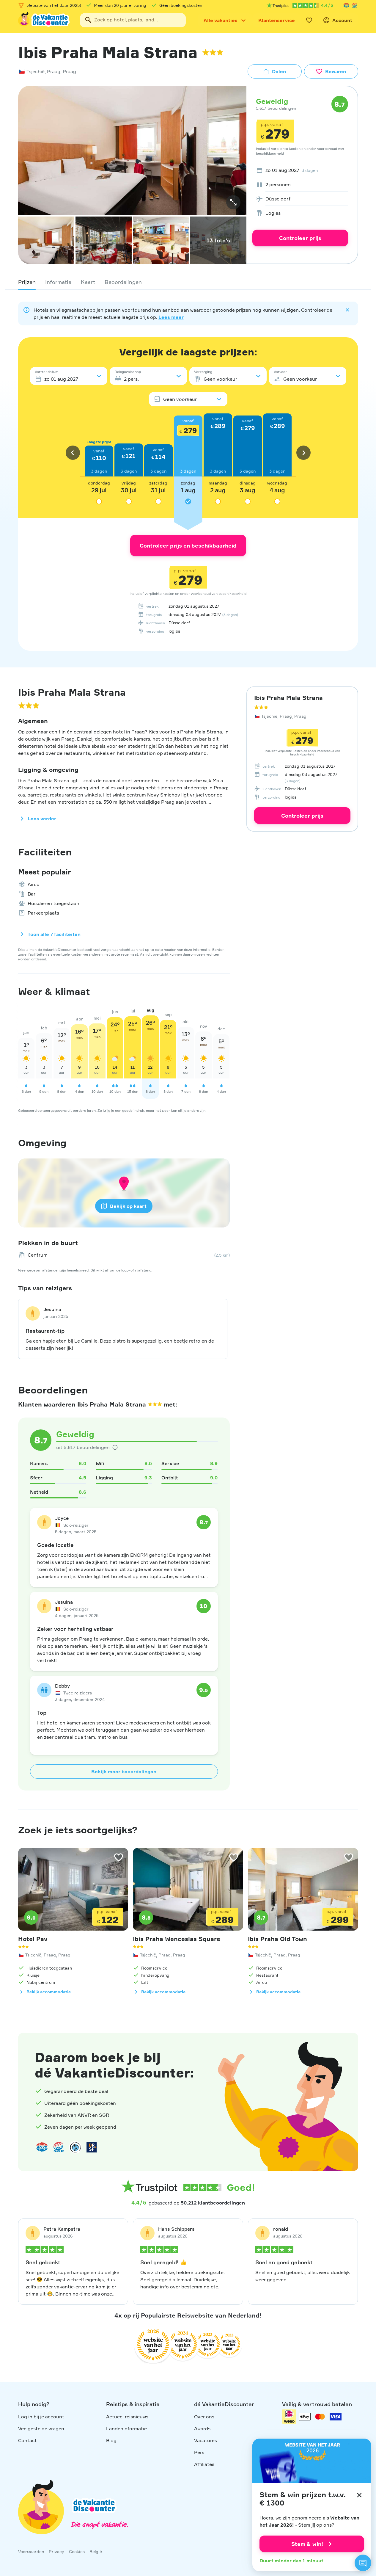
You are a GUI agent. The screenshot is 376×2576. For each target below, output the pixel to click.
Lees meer (171, 317)
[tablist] (188, 282)
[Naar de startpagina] (44, 20)
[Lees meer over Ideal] (75, 2147)
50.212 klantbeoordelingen (213, 2203)
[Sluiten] (359, 2495)
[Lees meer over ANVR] (346, 5)
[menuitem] (300, 170)
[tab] (27, 282)
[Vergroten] (233, 202)
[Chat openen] (363, 2563)
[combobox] (133, 20)
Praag (54, 71)
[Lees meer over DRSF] (92, 2147)
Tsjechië (36, 71)
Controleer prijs (300, 238)
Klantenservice (277, 20)
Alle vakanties (221, 20)
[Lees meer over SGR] (355, 5)
